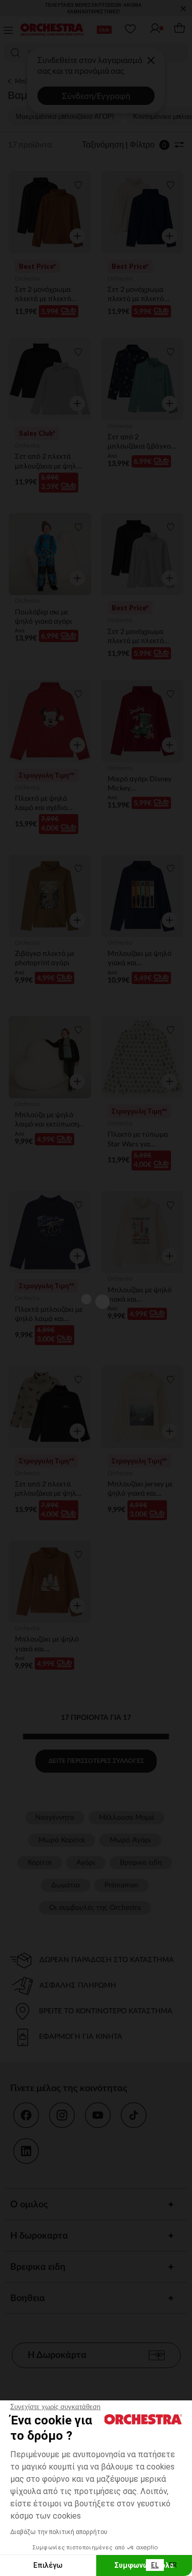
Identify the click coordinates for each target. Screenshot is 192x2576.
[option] (173, 2565)
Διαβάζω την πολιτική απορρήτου (59, 2532)
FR (173, 2565)
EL (155, 2565)
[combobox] (155, 2565)
